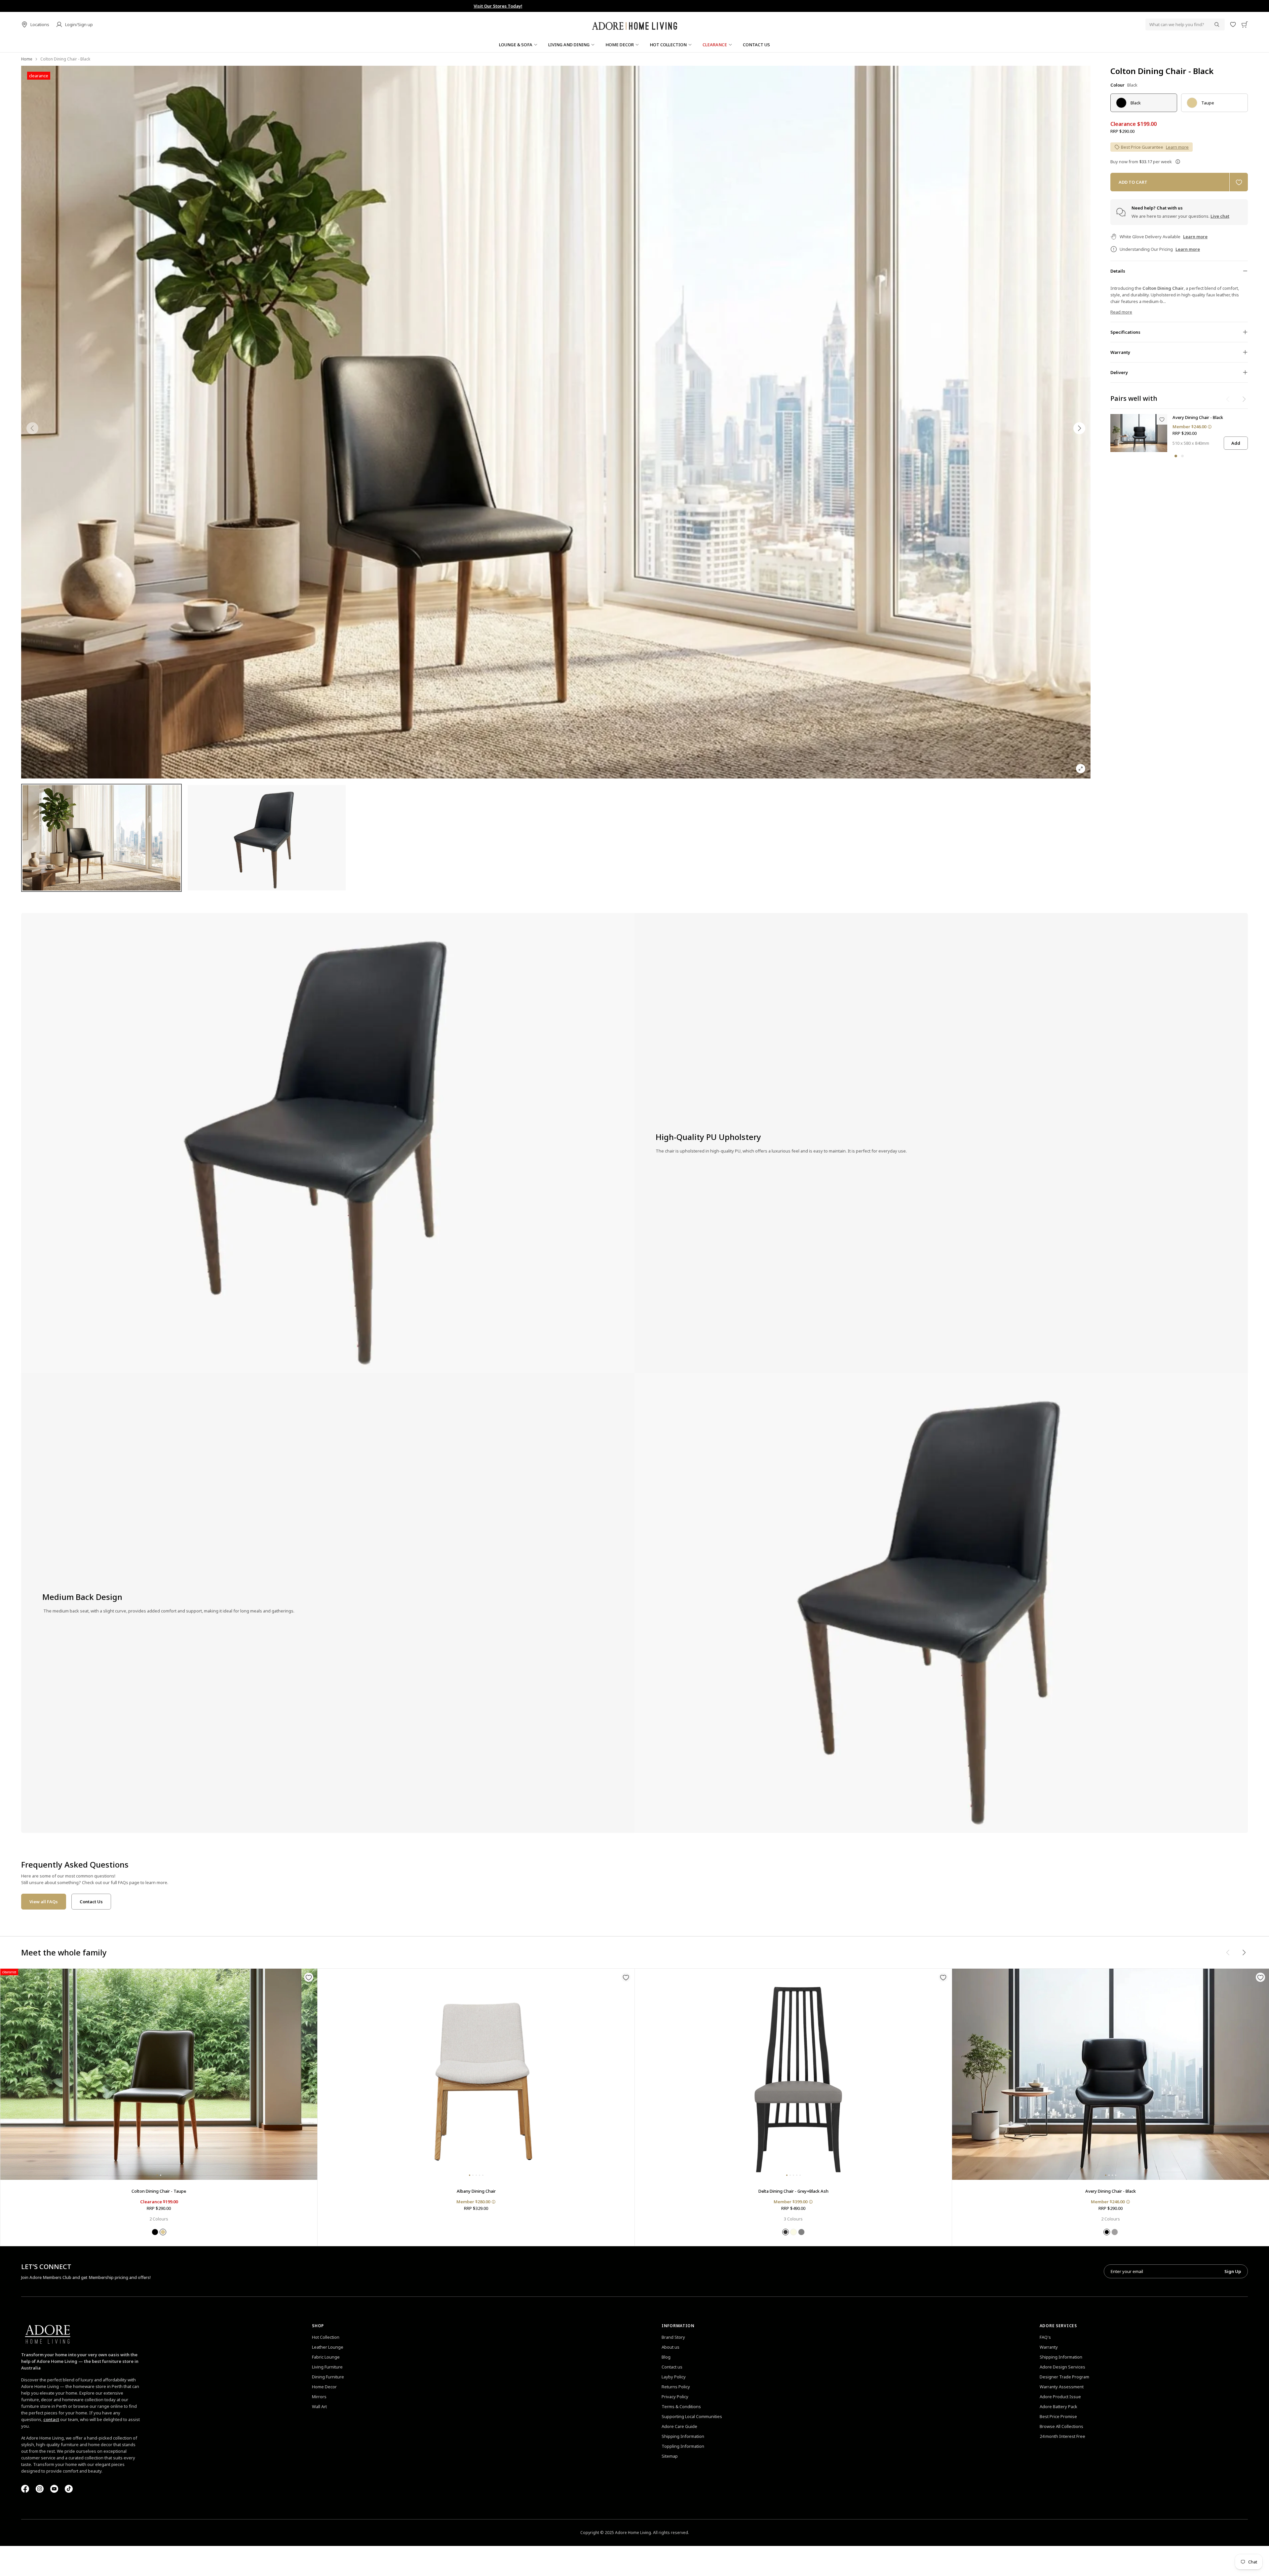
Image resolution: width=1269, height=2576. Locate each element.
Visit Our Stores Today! (635, 6)
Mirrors (319, 2397)
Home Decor (324, 2387)
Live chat (1220, 216)
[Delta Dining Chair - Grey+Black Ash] (793, 2074)
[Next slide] (1079, 428)
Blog (666, 2357)
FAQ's (1045, 2337)
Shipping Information (683, 2436)
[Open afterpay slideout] (1178, 162)
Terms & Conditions (681, 2406)
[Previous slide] (32, 428)
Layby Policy (674, 2377)
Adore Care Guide (679, 2426)
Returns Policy (676, 2387)
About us (671, 2347)
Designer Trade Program (1064, 2377)
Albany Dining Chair (476, 2191)
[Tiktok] (69, 2489)
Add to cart (1133, 182)
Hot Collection (326, 2337)
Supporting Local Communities (692, 2416)
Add (1236, 443)
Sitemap (670, 2456)
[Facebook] (25, 2489)
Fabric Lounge (326, 2357)
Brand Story (673, 2337)
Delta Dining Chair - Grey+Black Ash (793, 2191)
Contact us (672, 2367)
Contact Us (91, 1902)
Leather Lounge (328, 2347)
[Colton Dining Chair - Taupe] (159, 2074)
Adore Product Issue (1060, 2397)
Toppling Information (683, 2446)
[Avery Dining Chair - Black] (1139, 433)
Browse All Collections (1061, 2426)
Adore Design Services (1062, 2367)
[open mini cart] (1245, 24)
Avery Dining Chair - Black (1198, 417)
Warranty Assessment (1062, 2387)
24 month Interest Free (1062, 2436)
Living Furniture (327, 2367)
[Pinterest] (54, 2489)
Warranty (1049, 2347)
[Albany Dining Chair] (476, 2074)
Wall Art (319, 2406)
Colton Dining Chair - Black (1162, 71)
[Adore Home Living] (634, 24)
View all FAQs (44, 1902)
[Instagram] (40, 2489)
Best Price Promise (1058, 2416)
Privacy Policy (675, 2397)
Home (27, 59)
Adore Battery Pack (1058, 2406)
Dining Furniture (328, 2377)
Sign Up (1233, 2271)
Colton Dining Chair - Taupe (159, 2191)
